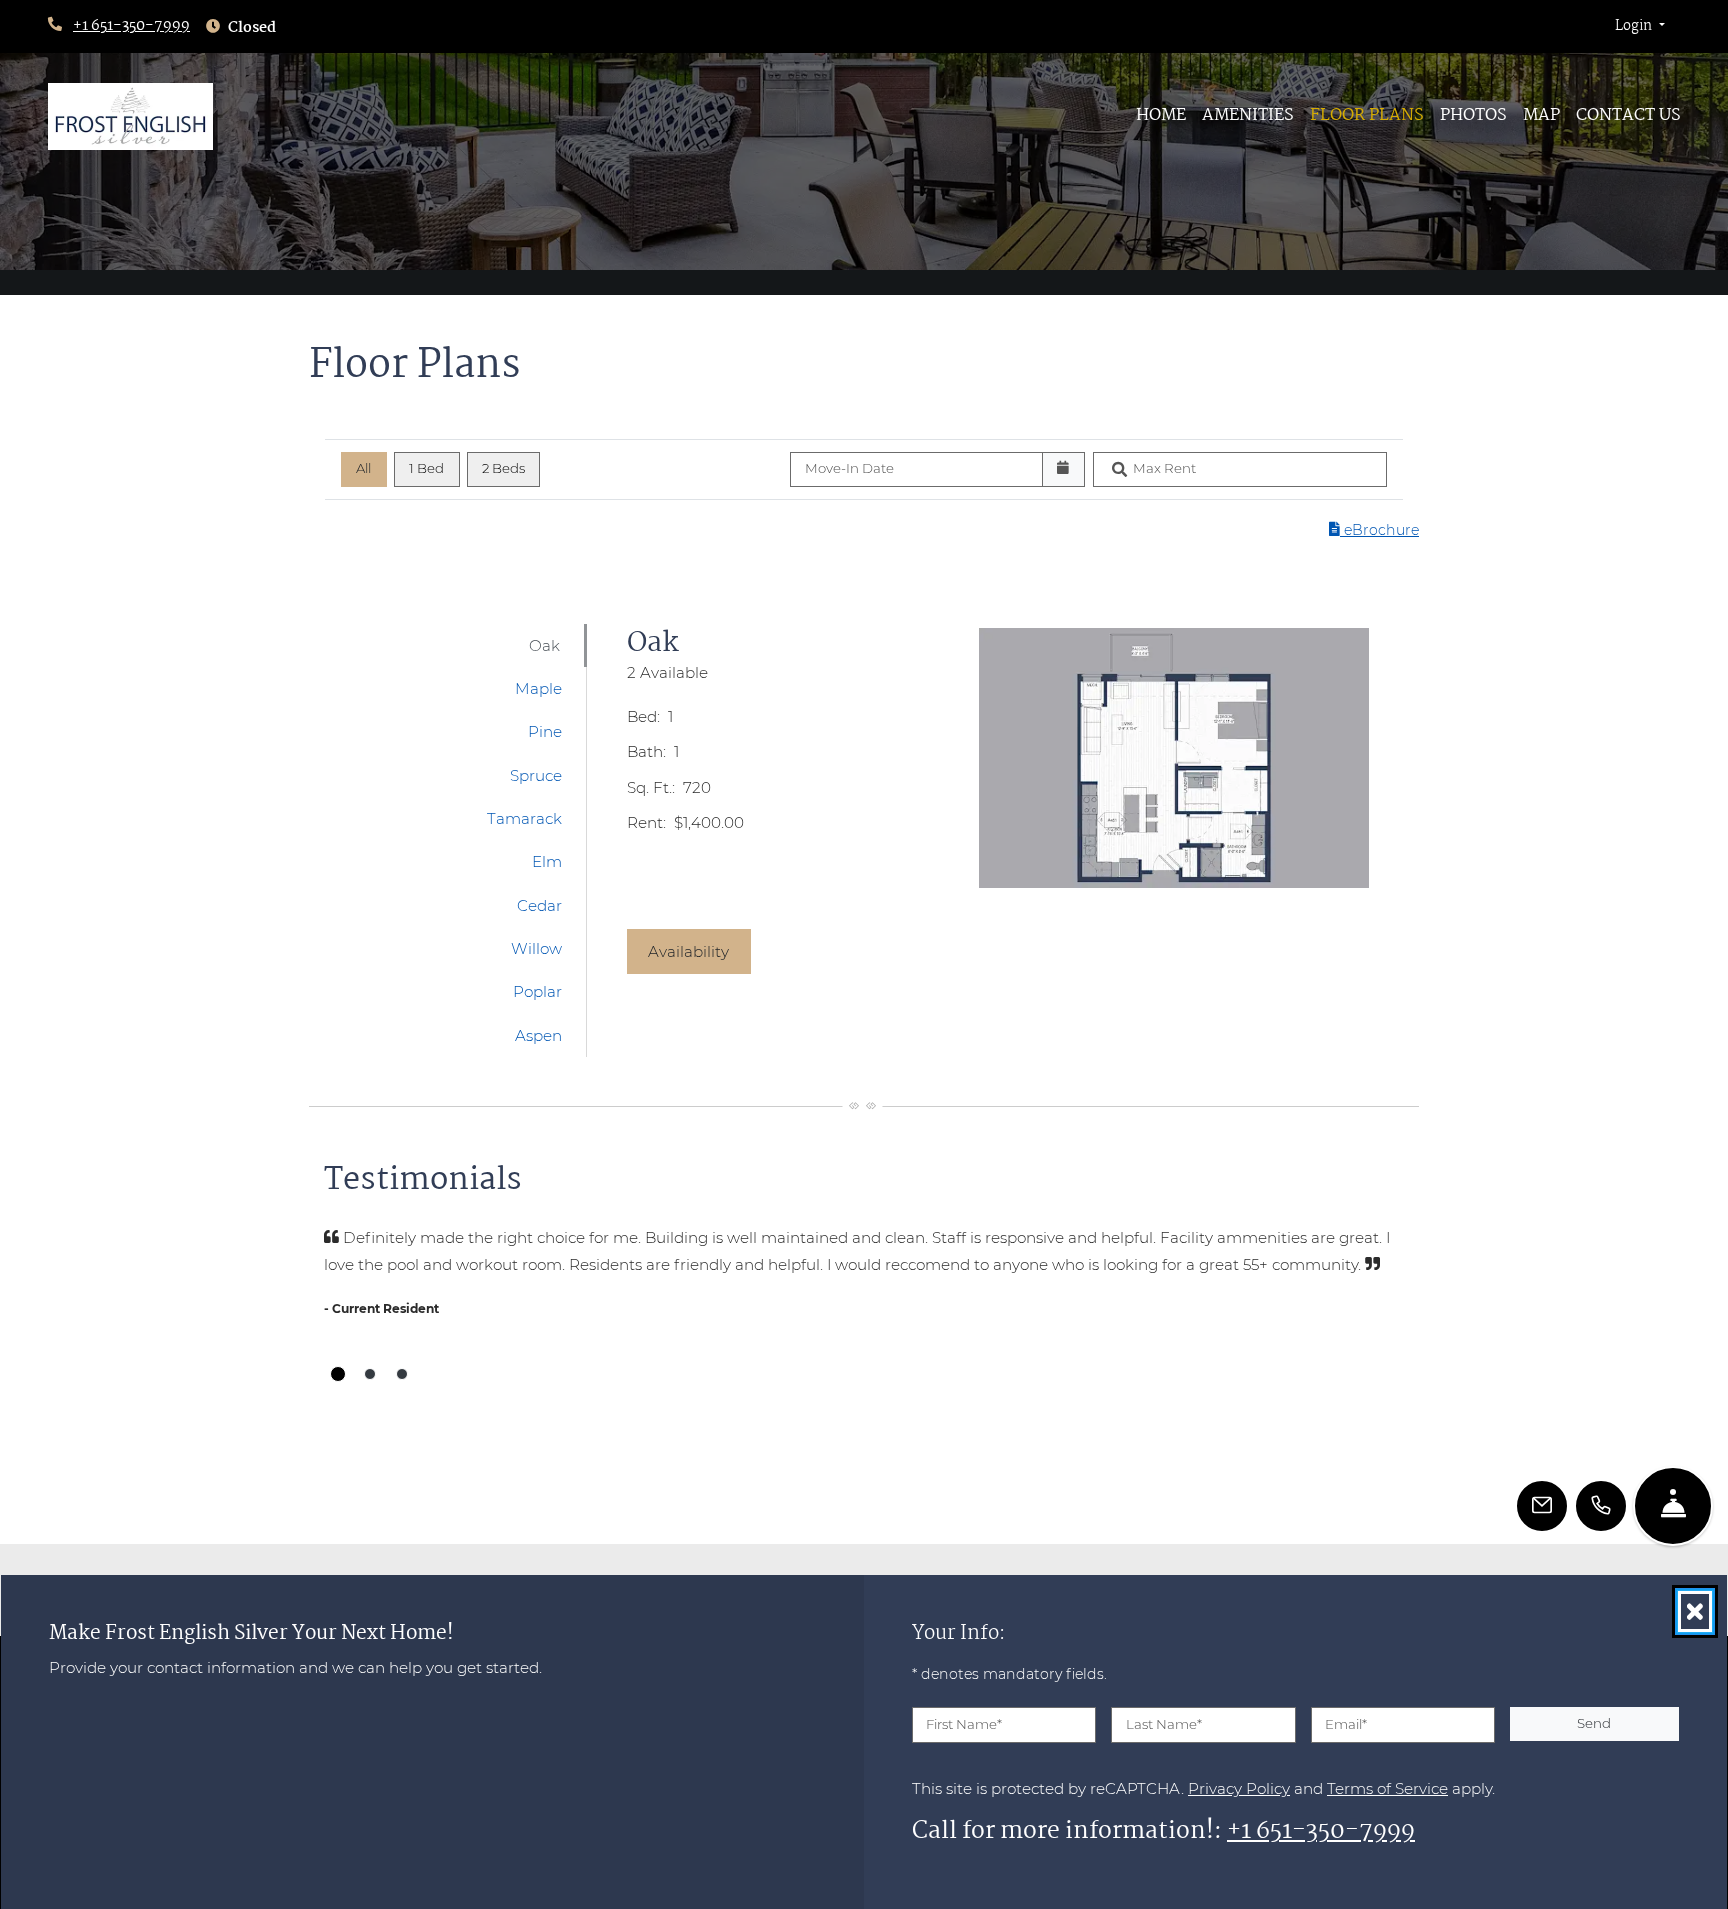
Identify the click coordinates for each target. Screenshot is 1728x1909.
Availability (699, 951)
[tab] (338, 1374)
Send (1594, 1723)
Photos (1473, 115)
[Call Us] (1601, 1506)
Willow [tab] (536, 948)
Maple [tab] (538, 688)
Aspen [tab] (538, 1035)
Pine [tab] (545, 731)
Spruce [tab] (536, 775)
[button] (1640, 27)
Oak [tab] (544, 645)
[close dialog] (1695, 1611)
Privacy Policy (1239, 1787)
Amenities (1248, 115)
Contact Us (1628, 115)
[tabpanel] (1013, 813)
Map (1541, 115)
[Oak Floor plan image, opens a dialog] (1173, 758)
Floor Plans (1367, 115)
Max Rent (1164, 468)
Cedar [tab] (539, 905)
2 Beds (503, 468)
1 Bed (426, 468)
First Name (964, 1724)
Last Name (1164, 1724)
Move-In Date (849, 468)
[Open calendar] (1063, 470)
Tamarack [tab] (524, 818)
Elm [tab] (547, 861)
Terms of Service (1387, 1787)
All (363, 468)
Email (1346, 1724)
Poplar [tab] (537, 991)
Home (1161, 115)
